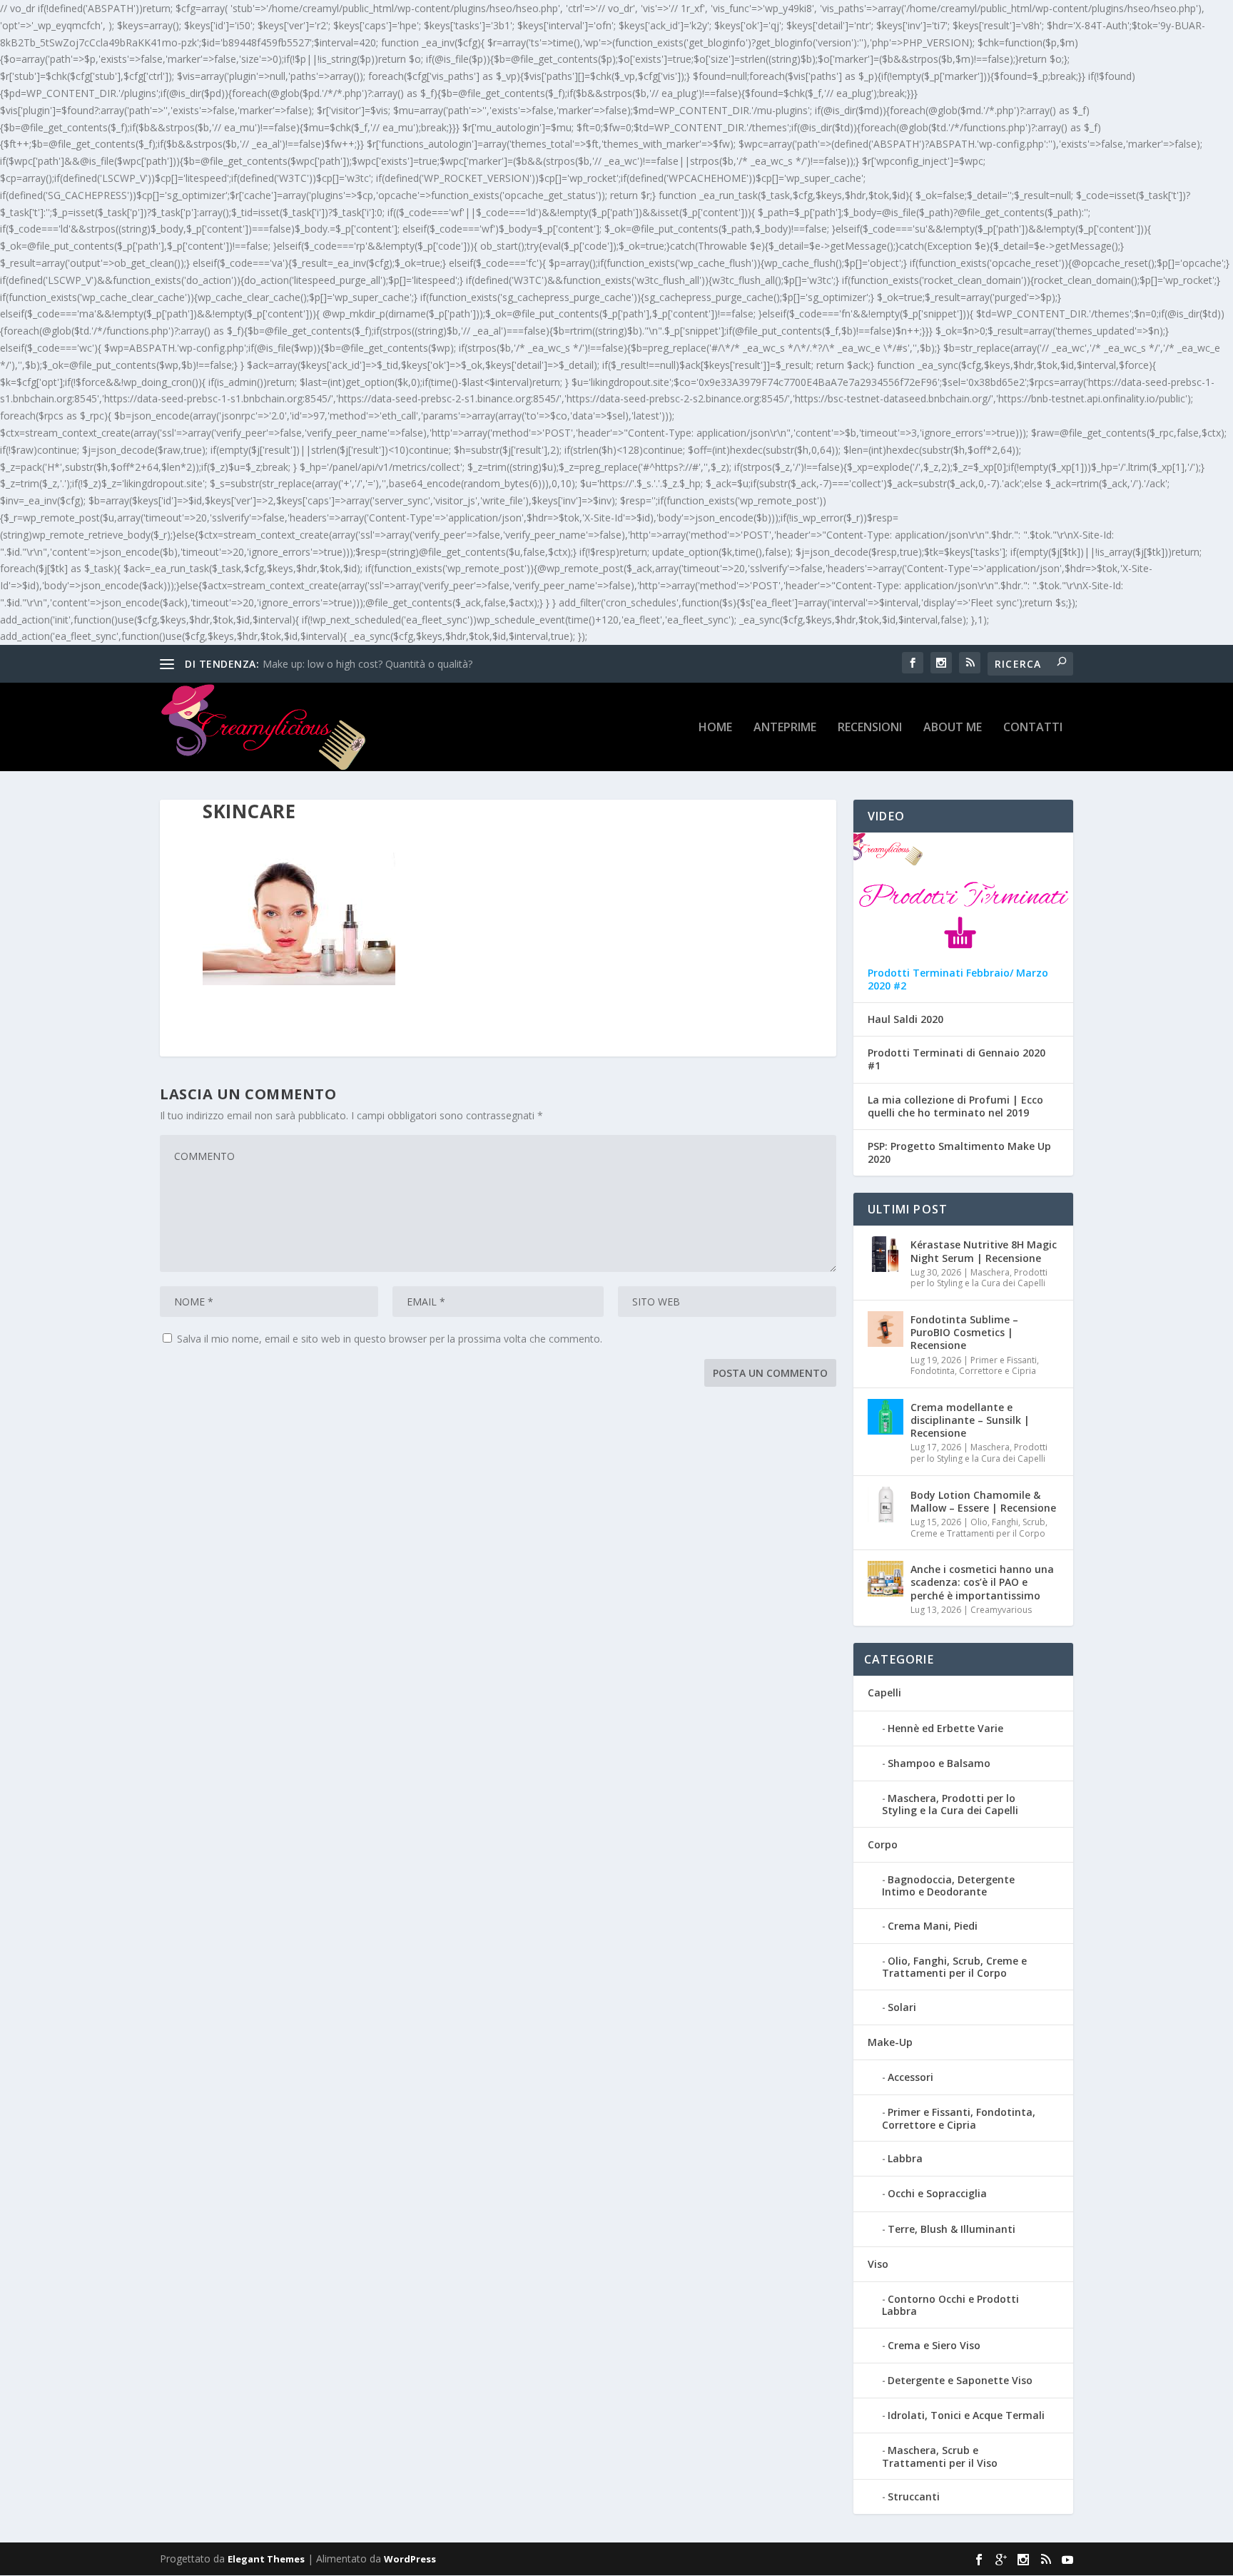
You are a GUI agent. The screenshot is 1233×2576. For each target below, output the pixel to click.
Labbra (905, 2158)
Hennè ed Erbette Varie (945, 1728)
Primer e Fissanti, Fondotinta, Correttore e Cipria (975, 1366)
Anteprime (785, 728)
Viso (878, 2264)
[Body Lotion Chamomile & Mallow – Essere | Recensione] (886, 1505)
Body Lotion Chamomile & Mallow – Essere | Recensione (983, 1501)
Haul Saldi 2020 (905, 1019)
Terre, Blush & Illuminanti (952, 2229)
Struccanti (914, 2496)
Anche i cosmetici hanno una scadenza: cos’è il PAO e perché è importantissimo (982, 1582)
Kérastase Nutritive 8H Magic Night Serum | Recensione (984, 1251)
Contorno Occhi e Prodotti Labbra (950, 2305)
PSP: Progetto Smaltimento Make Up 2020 (959, 1153)
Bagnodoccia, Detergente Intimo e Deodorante (948, 1885)
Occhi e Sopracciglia (937, 2193)
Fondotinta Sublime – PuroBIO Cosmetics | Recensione (964, 1332)
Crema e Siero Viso (934, 2345)
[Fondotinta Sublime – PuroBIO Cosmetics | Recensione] (886, 1329)
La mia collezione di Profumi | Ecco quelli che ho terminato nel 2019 (955, 1106)
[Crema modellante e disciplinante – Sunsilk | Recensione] (886, 1417)
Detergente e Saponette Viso (960, 2380)
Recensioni (870, 728)
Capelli (884, 1692)
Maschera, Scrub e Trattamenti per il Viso (940, 2456)
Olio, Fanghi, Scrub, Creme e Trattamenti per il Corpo (979, 1528)
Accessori (910, 2077)
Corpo (883, 1844)
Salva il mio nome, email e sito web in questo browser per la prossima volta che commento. (390, 1339)
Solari (902, 2007)
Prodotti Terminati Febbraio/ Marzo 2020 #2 (958, 979)
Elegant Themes (266, 2559)
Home (715, 728)
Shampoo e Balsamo (939, 1763)
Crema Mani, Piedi (933, 1926)
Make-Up (890, 2042)
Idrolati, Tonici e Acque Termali (966, 2415)
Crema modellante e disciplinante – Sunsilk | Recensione (970, 1420)
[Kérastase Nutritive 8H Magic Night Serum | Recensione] (886, 1254)
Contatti (1033, 728)
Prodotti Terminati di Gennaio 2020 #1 (957, 1059)
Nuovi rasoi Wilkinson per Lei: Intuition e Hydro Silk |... (387, 664)
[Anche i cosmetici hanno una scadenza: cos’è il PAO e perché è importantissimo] (886, 1579)
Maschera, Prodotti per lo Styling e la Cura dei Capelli (979, 1278)
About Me (953, 728)
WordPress (410, 2559)
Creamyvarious (1001, 1610)
